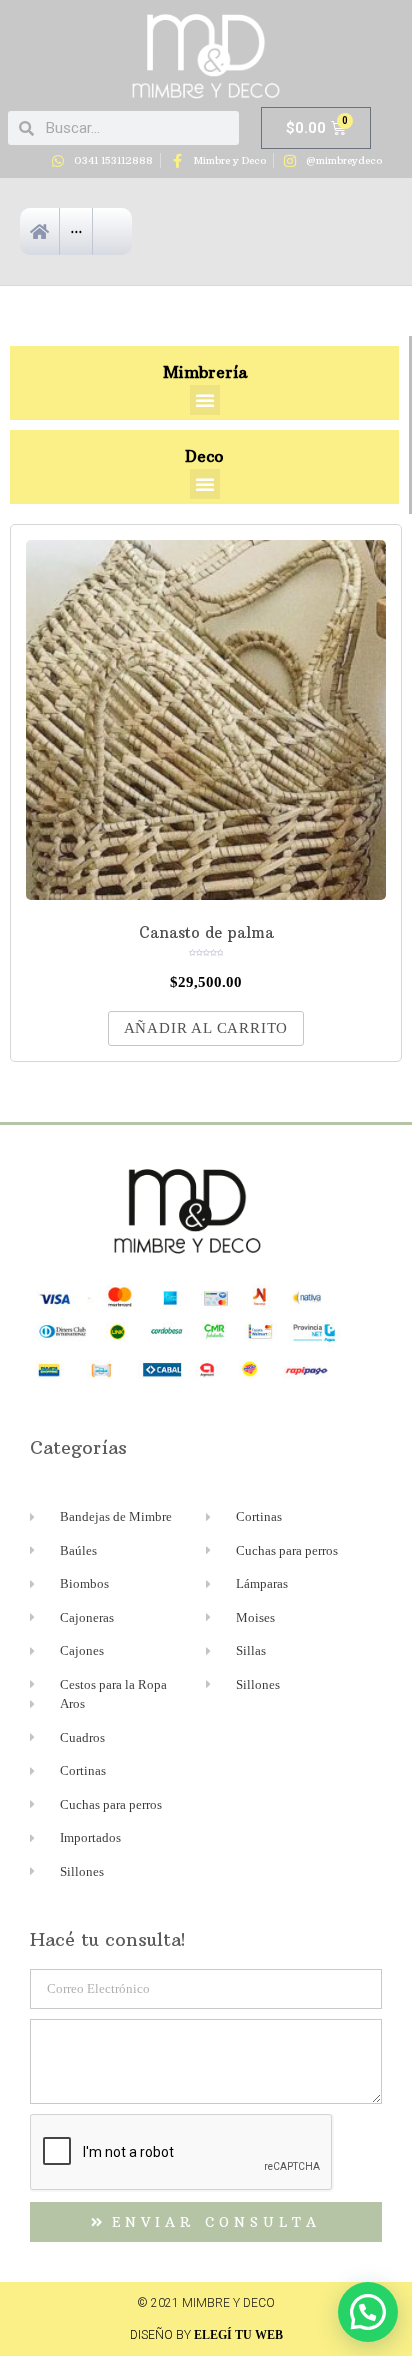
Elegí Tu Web (238, 2335)
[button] (205, 400)
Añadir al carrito (206, 1028)
